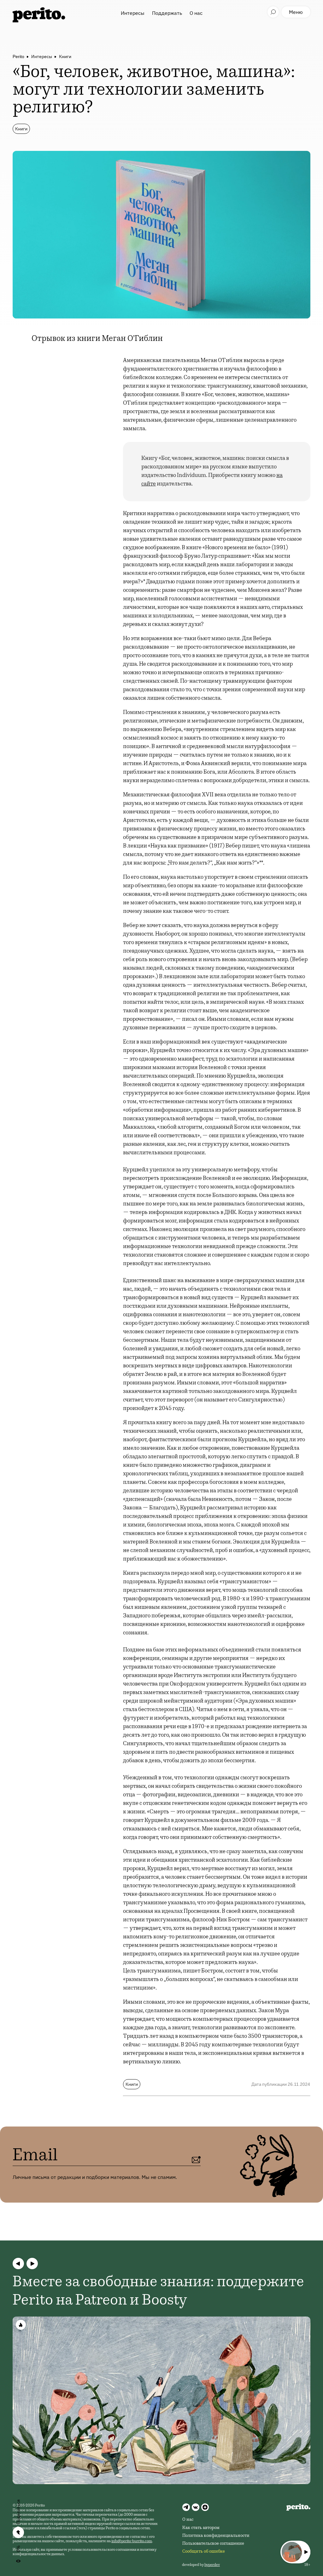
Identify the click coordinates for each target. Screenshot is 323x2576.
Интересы (133, 13)
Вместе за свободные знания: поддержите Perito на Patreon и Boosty (158, 2292)
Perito (18, 57)
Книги (65, 57)
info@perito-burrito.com (132, 2541)
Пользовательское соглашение (213, 2544)
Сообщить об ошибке (204, 2552)
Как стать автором (201, 2528)
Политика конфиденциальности (216, 2536)
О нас (196, 13)
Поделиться (18, 2512)
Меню (296, 12)
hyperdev (212, 2565)
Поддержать (167, 13)
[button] (18, 2264)
